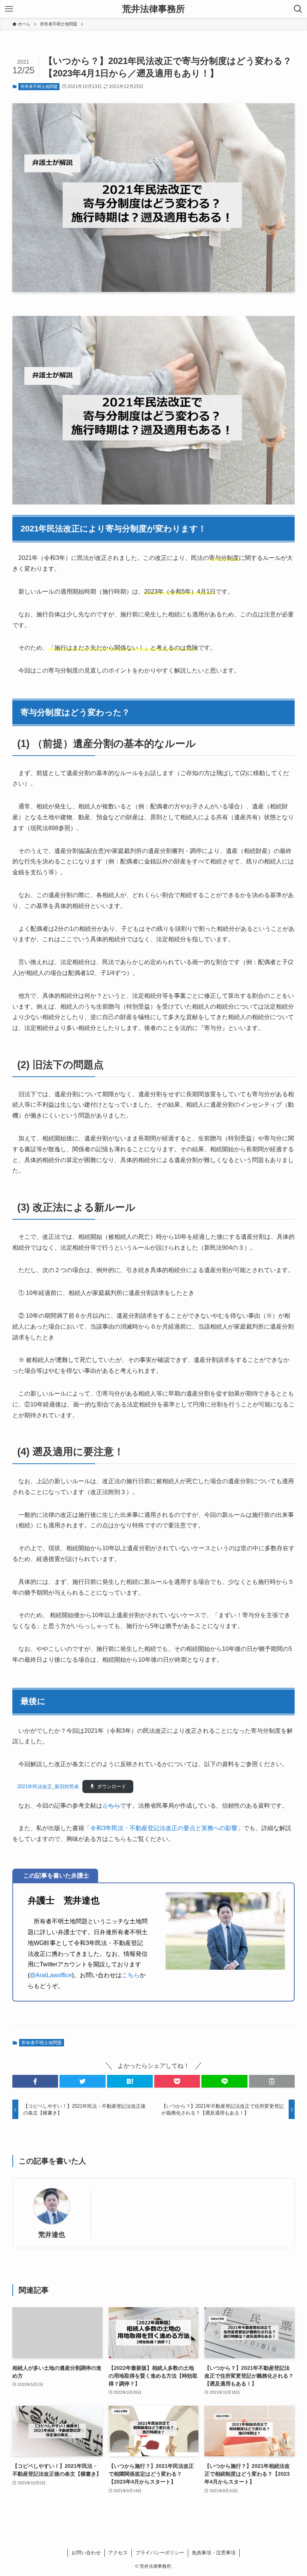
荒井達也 (52, 2235)
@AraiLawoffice (51, 1975)
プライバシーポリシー (160, 2553)
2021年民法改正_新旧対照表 (46, 1787)
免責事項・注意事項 (214, 2553)
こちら (111, 1806)
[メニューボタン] (9, 9)
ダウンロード (112, 1787)
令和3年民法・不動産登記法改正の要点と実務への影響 (164, 1828)
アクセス (118, 2553)
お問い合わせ (86, 2553)
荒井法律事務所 (153, 9)
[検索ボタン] (298, 9)
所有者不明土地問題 (39, 86)
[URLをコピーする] (272, 2081)
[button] (35, 2081)
